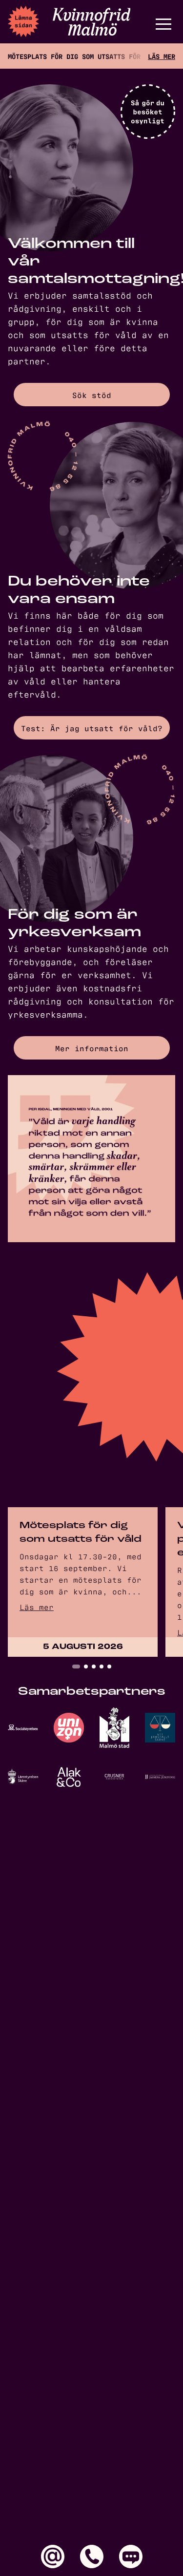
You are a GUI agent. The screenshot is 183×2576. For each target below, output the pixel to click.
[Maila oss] (53, 2557)
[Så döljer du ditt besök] (148, 112)
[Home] (92, 22)
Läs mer (162, 56)
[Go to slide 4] (102, 1667)
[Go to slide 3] (94, 1667)
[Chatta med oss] (131, 2557)
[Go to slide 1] (76, 1667)
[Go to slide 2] (86, 1667)
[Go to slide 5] (109, 1667)
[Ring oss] (92, 2557)
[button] (163, 24)
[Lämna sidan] (23, 21)
